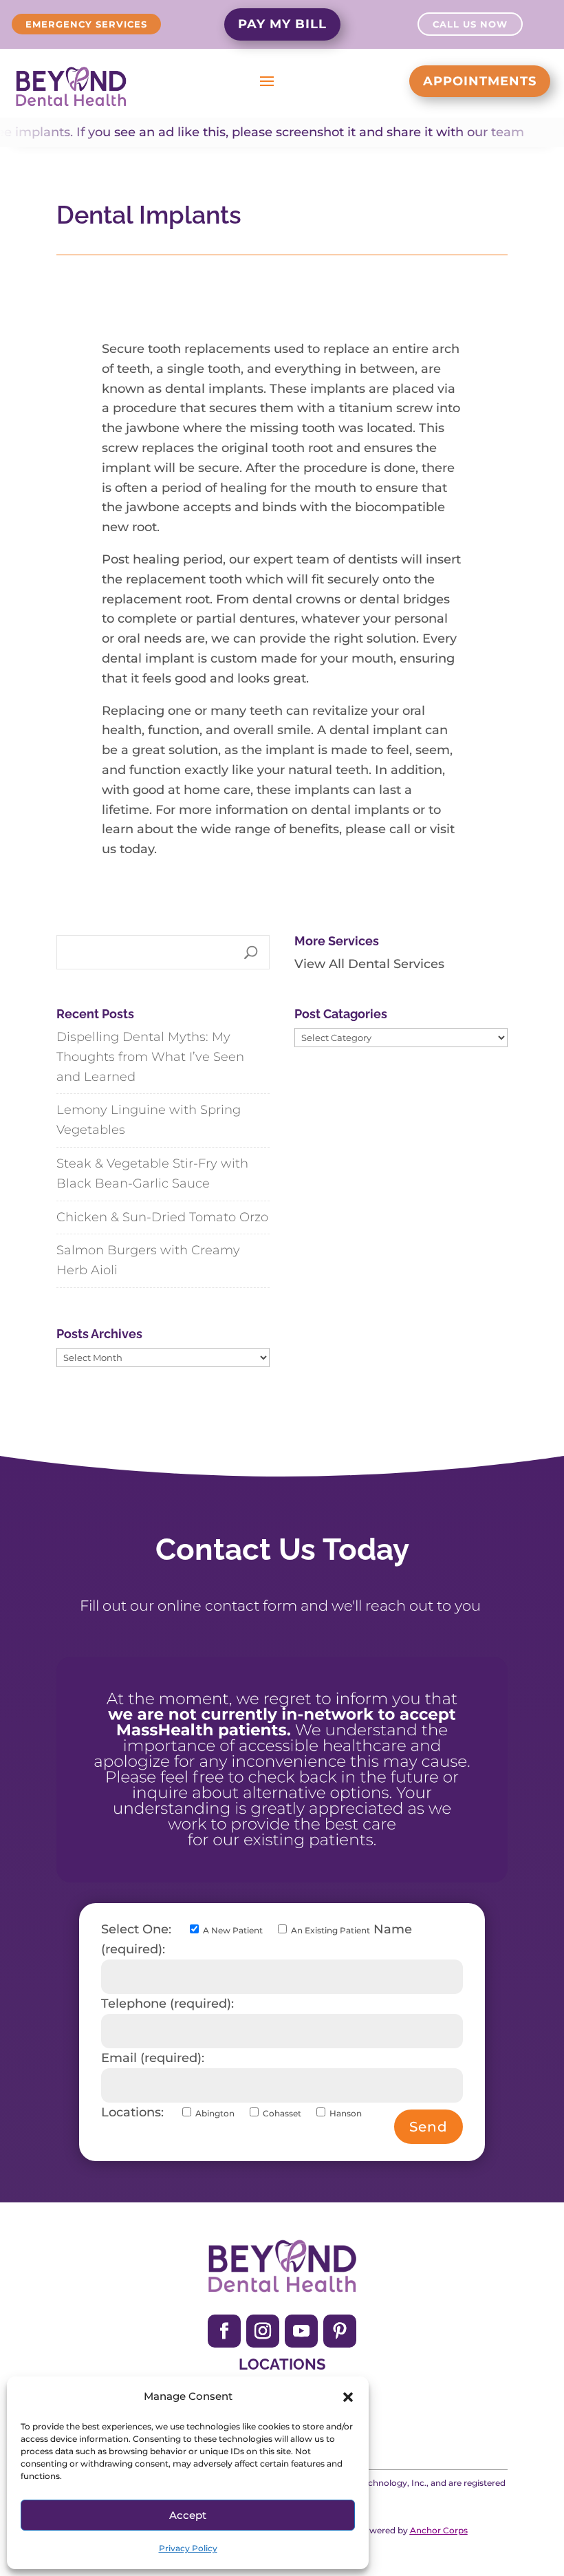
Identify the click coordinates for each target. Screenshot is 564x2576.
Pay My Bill (282, 24)
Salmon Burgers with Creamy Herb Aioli (148, 1260)
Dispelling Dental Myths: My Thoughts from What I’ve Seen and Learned (150, 1057)
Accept (188, 2515)
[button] (348, 2397)
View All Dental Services (369, 964)
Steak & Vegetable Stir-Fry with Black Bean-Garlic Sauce (152, 1173)
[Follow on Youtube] (301, 2331)
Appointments (480, 81)
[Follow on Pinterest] (340, 2331)
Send (429, 2127)
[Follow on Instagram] (263, 2331)
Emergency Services (86, 24)
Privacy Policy (188, 2548)
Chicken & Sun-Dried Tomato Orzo (162, 1217)
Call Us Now (470, 24)
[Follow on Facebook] (224, 2331)
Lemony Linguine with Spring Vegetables (149, 1120)
